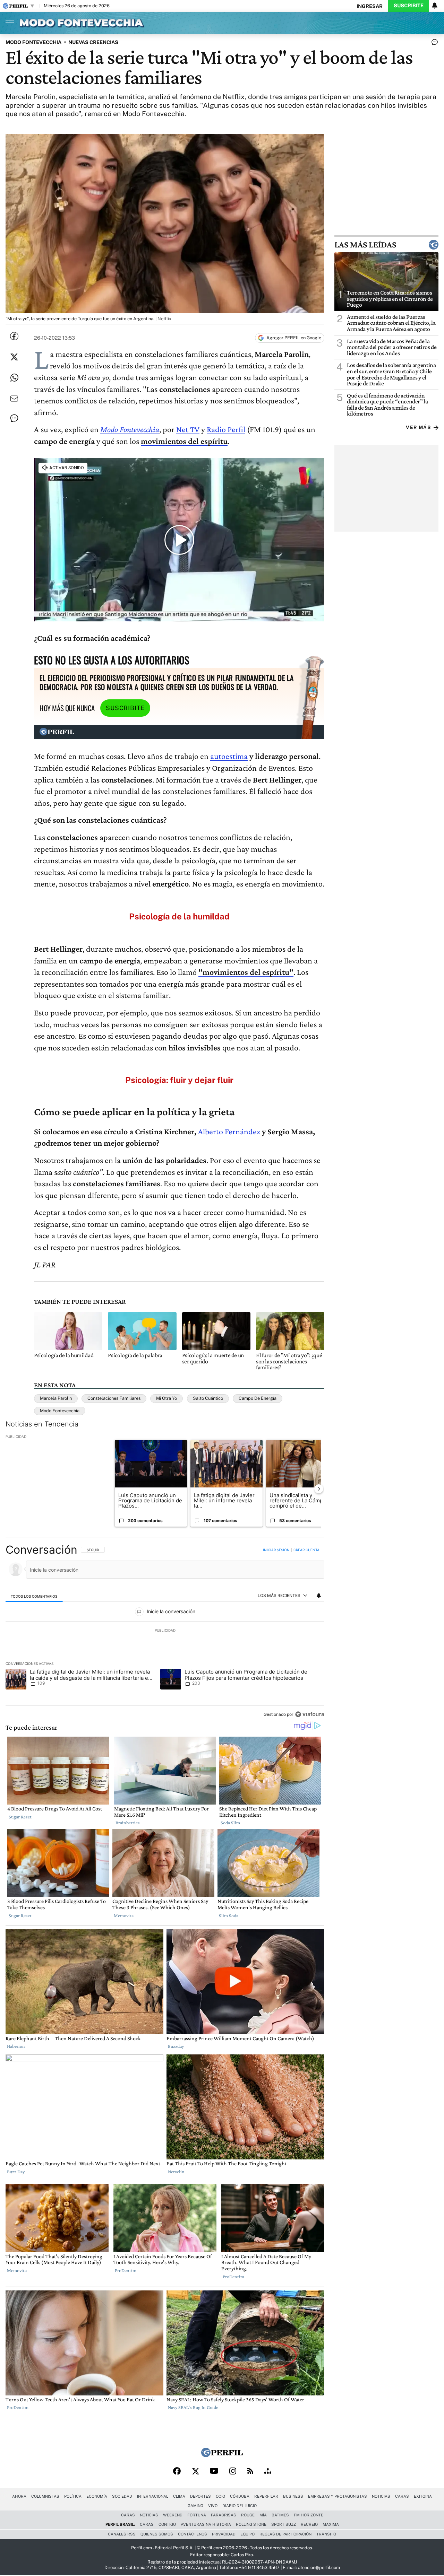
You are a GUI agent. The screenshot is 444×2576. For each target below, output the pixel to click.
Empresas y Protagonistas (338, 2496)
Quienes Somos (157, 2534)
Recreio (309, 2524)
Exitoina (423, 2496)
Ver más (418, 427)
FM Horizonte (309, 2515)
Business (293, 2496)
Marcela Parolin (56, 1398)
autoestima (229, 756)
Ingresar (370, 6)
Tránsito (326, 2534)
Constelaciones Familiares (114, 1398)
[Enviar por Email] (14, 399)
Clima (179, 2496)
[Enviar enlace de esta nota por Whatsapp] (14, 378)
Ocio (220, 2496)
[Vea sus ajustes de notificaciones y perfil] (435, 6)
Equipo (247, 2534)
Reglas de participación (285, 2534)
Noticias (381, 2496)
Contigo (167, 2524)
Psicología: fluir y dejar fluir (179, 1080)
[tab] (34, 1596)
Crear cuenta (306, 1550)
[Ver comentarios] (433, 44)
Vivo (213, 2506)
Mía (263, 2515)
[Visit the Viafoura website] (310, 1714)
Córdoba (240, 2496)
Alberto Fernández (229, 1131)
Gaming (195, 2506)
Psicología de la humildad (179, 916)
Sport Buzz (284, 2524)
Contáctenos (193, 2534)
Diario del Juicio (240, 2506)
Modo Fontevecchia (130, 429)
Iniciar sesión (276, 1550)
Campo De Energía (258, 1398)
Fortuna (197, 2515)
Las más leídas (365, 245)
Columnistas (45, 2496)
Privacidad (224, 2534)
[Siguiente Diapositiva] (319, 1489)
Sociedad (122, 2496)
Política (73, 2496)
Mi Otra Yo (166, 1398)
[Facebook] (177, 2472)
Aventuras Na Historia (206, 2524)
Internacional (153, 2496)
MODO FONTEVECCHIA (33, 42)
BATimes (280, 2515)
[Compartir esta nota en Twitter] (14, 357)
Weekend (173, 2515)
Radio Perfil (226, 429)
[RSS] (250, 2471)
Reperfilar (266, 2496)
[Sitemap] (268, 2472)
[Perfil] (222, 2455)
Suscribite (409, 5)
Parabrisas (224, 2515)
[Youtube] (214, 2471)
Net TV (188, 429)
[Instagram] (233, 2472)
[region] (165, 1633)
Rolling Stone (251, 2524)
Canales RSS (122, 2534)
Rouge (248, 2515)
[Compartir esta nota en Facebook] (14, 336)
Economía (97, 2496)
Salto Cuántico (208, 1398)
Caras (402, 2496)
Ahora (19, 2496)
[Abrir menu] (8, 23)
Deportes (200, 2496)
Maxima (331, 2524)
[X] (195, 2472)
